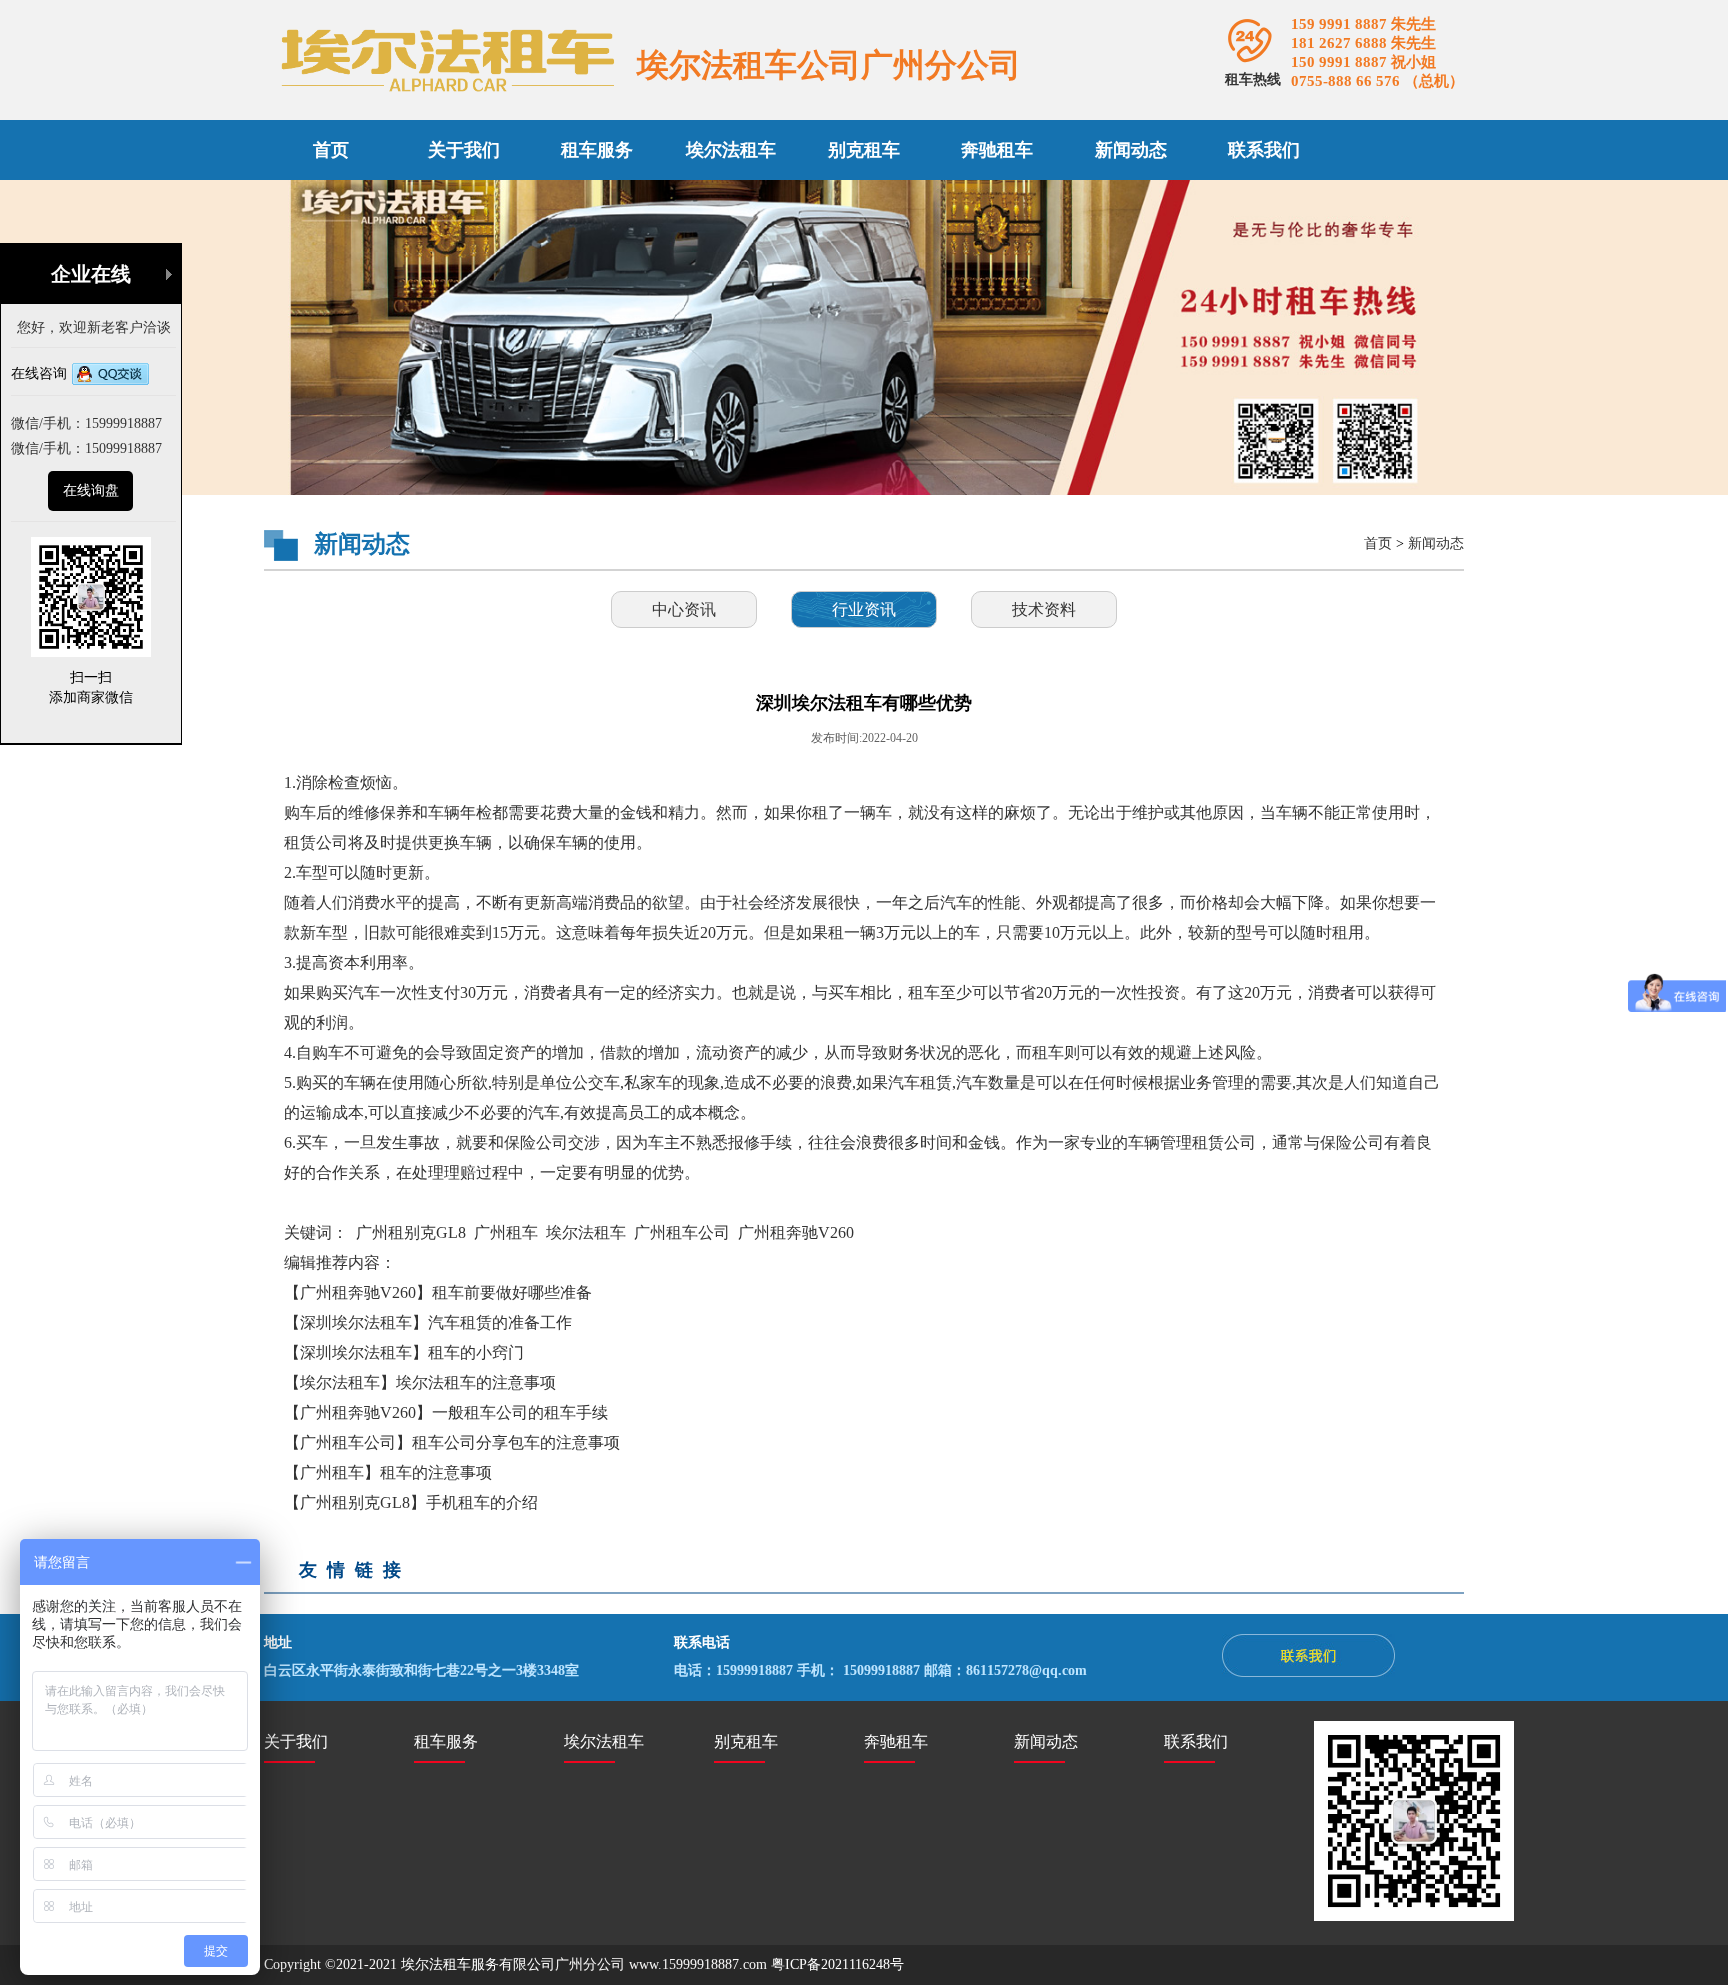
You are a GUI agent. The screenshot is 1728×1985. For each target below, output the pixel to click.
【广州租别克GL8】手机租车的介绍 (411, 1502)
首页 (331, 150)
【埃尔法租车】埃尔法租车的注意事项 (420, 1382)
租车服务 (597, 150)
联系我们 (1264, 150)
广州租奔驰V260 (796, 1232)
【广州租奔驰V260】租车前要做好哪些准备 (438, 1292)
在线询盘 (91, 490)
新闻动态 (1131, 150)
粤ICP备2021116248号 (837, 1964)
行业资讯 (864, 609)
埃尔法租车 (731, 150)
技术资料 (1044, 609)
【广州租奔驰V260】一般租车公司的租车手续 (446, 1412)
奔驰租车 (997, 150)
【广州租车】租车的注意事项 (388, 1472)
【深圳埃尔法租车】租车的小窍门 (404, 1352)
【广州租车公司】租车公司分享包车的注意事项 (452, 1442)
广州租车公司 (682, 1232)
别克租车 (864, 150)
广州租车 (506, 1232)
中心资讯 (684, 609)
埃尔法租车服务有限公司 (478, 1964)
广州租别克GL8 (411, 1232)
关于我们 (464, 150)
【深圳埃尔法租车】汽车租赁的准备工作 (428, 1322)
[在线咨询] (110, 376)
